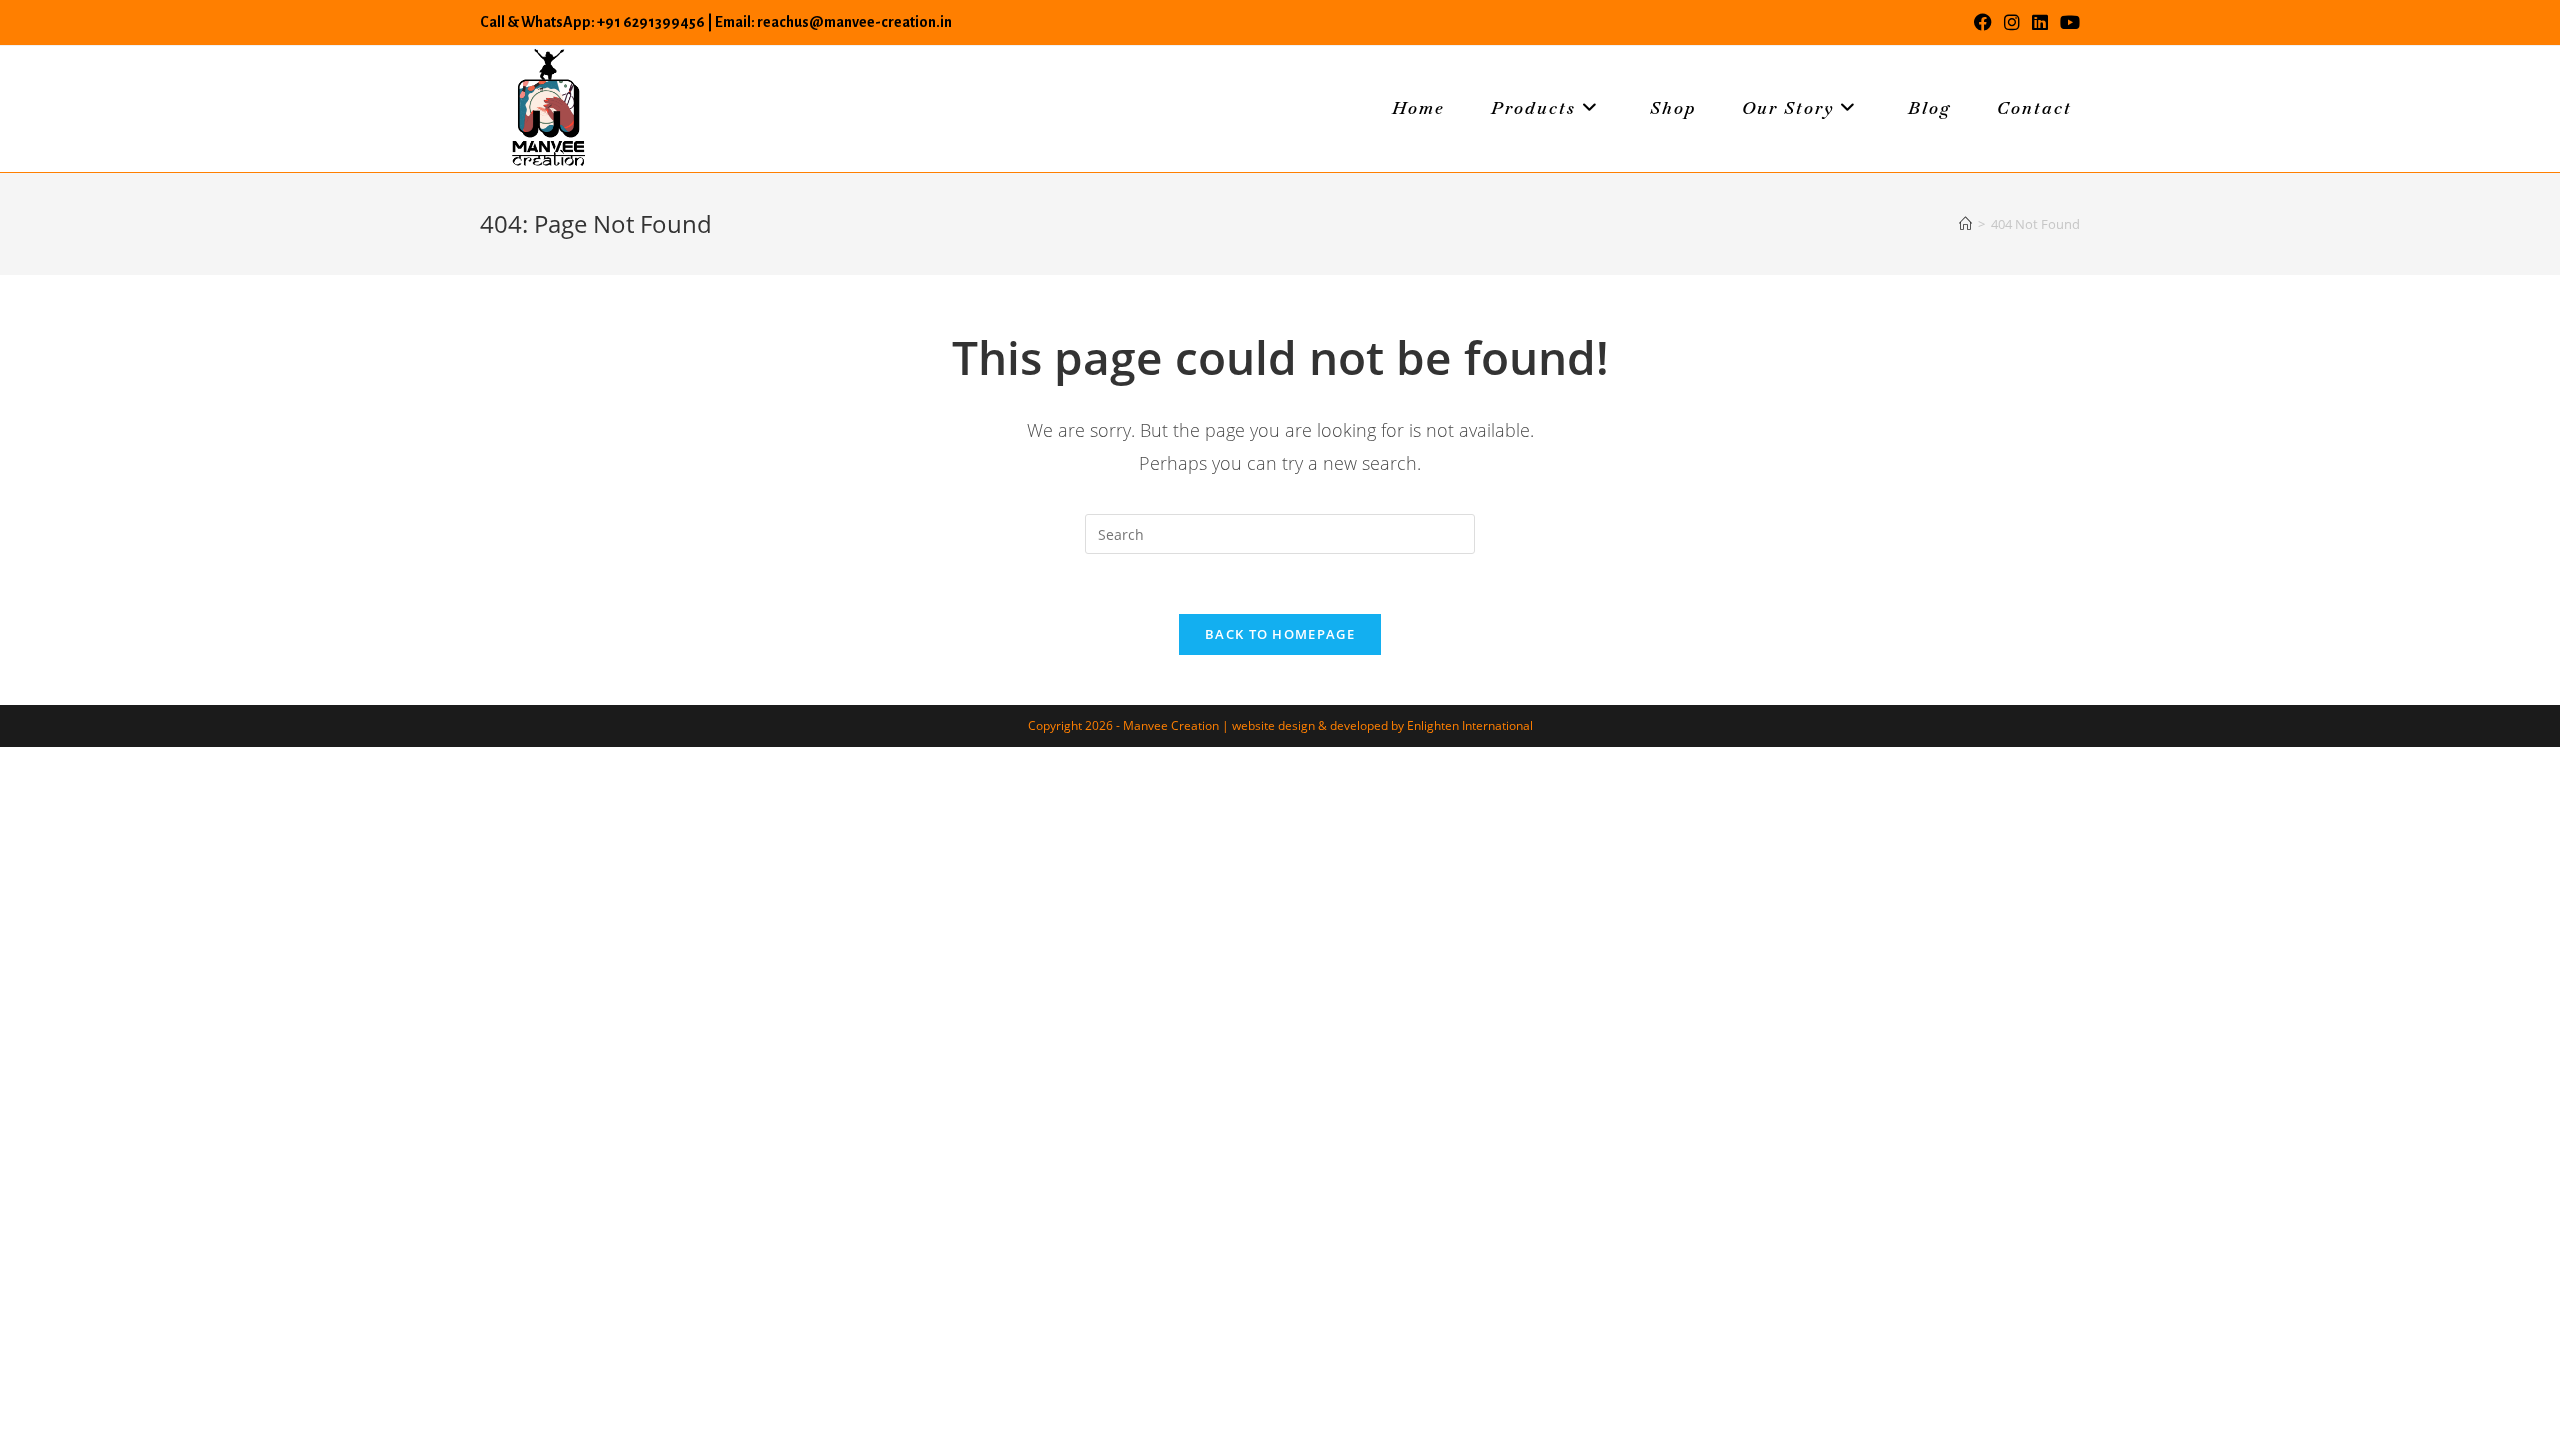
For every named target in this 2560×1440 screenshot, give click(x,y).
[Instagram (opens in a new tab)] (2012, 22)
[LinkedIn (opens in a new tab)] (2040, 22)
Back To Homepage (1280, 634)
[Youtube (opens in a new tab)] (2067, 22)
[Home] (1965, 224)
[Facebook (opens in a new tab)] (1983, 22)
